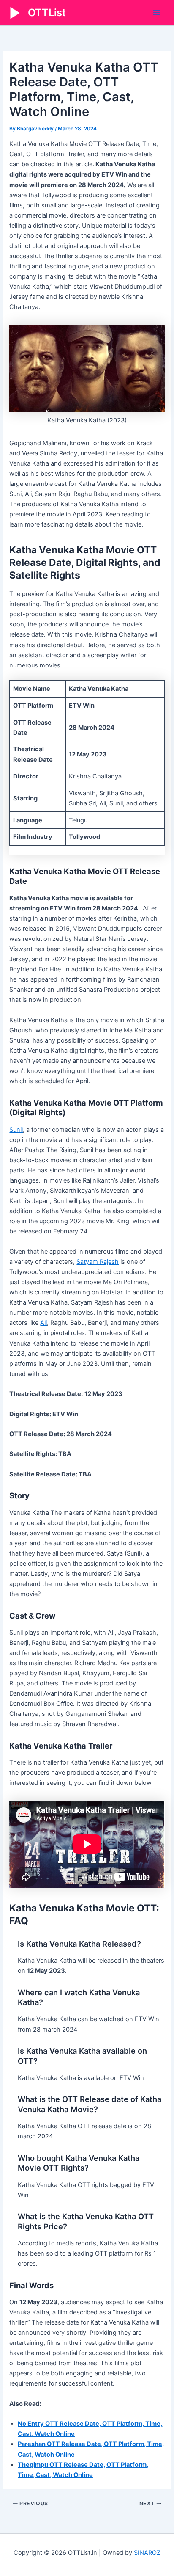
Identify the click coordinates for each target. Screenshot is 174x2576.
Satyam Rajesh (98, 1262)
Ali (43, 1323)
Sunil (16, 1130)
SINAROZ (147, 2553)
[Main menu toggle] (157, 13)
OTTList (47, 12)
